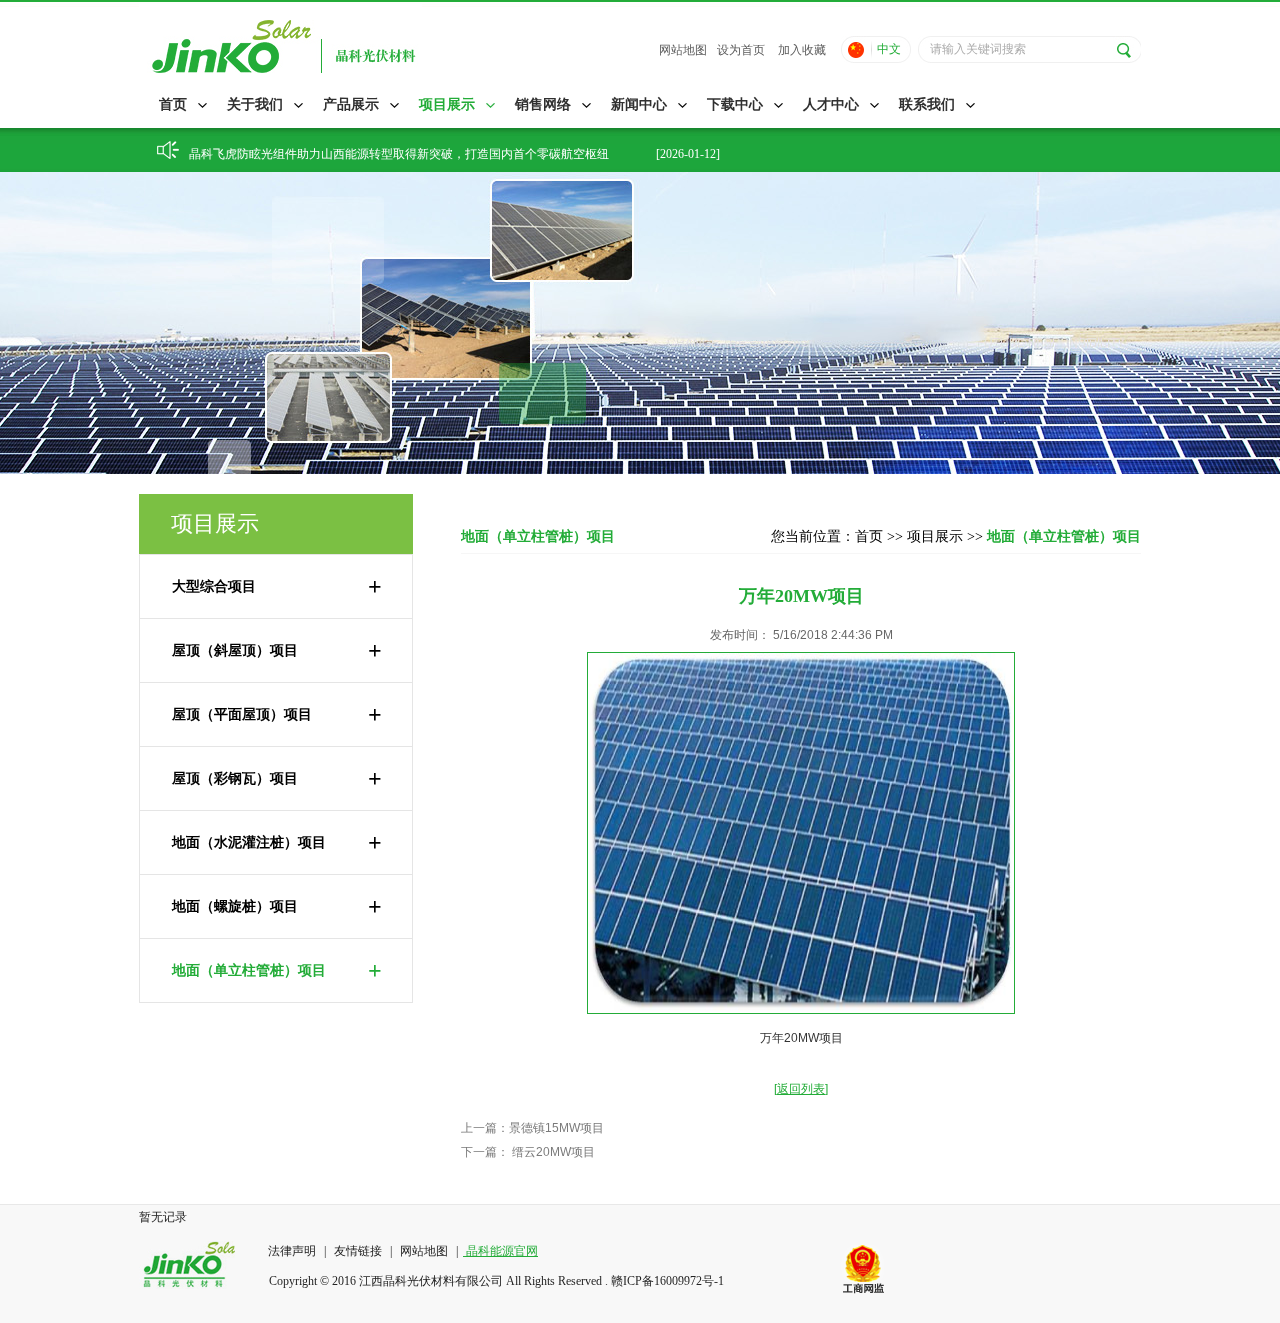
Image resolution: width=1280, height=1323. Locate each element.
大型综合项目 (277, 587)
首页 (173, 104)
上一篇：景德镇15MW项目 (532, 1128)
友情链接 (358, 1251)
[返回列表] (801, 1089)
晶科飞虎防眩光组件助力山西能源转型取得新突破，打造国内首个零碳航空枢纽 (399, 150)
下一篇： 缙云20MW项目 (528, 1152)
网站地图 (683, 50)
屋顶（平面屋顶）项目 (277, 715)
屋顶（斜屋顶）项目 (277, 651)
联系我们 (927, 104)
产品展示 (351, 104)
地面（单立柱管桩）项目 (277, 971)
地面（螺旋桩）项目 (277, 907)
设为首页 (741, 50)
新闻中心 (639, 104)
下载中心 (735, 104)
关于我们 (255, 104)
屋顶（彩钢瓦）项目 (277, 779)
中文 (889, 49)
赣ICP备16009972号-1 (667, 1281)
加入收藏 (802, 50)
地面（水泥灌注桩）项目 (277, 843)
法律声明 (293, 1251)
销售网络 (543, 104)
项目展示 (447, 104)
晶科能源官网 (500, 1251)
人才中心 (831, 104)
